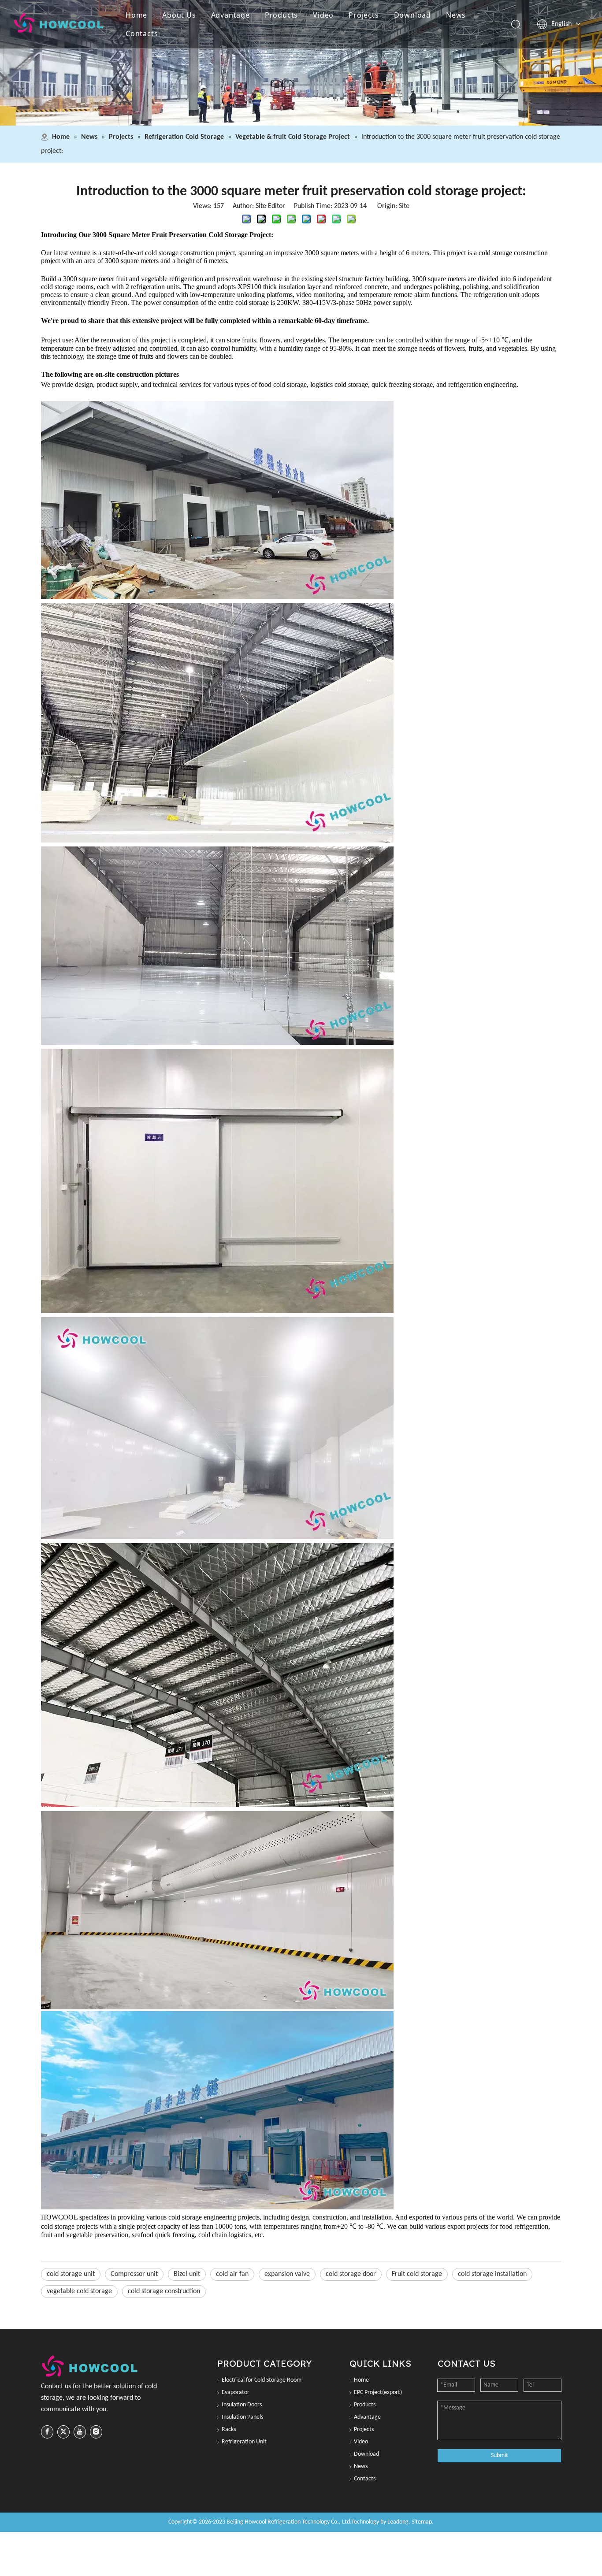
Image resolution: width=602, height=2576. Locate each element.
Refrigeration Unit (244, 2442)
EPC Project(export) (378, 2392)
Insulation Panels (242, 2417)
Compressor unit (134, 2274)
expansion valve (287, 2274)
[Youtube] (80, 2432)
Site (404, 206)
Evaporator (236, 2392)
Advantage (230, 15)
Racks (229, 2429)
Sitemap (422, 2522)
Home (136, 15)
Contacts (142, 33)
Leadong (398, 2522)
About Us (179, 15)
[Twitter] (63, 2432)
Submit (500, 2455)
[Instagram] (96, 2432)
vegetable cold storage (79, 2291)
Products (281, 15)
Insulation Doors (242, 2405)
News (456, 15)
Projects (364, 15)
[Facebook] (47, 2432)
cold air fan (232, 2274)
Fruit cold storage (417, 2274)
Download (412, 15)
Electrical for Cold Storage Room (262, 2380)
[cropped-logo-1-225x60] (91, 2366)
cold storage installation (492, 2274)
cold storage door (351, 2274)
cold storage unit (71, 2274)
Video (323, 15)
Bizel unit (187, 2274)
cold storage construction (164, 2291)
